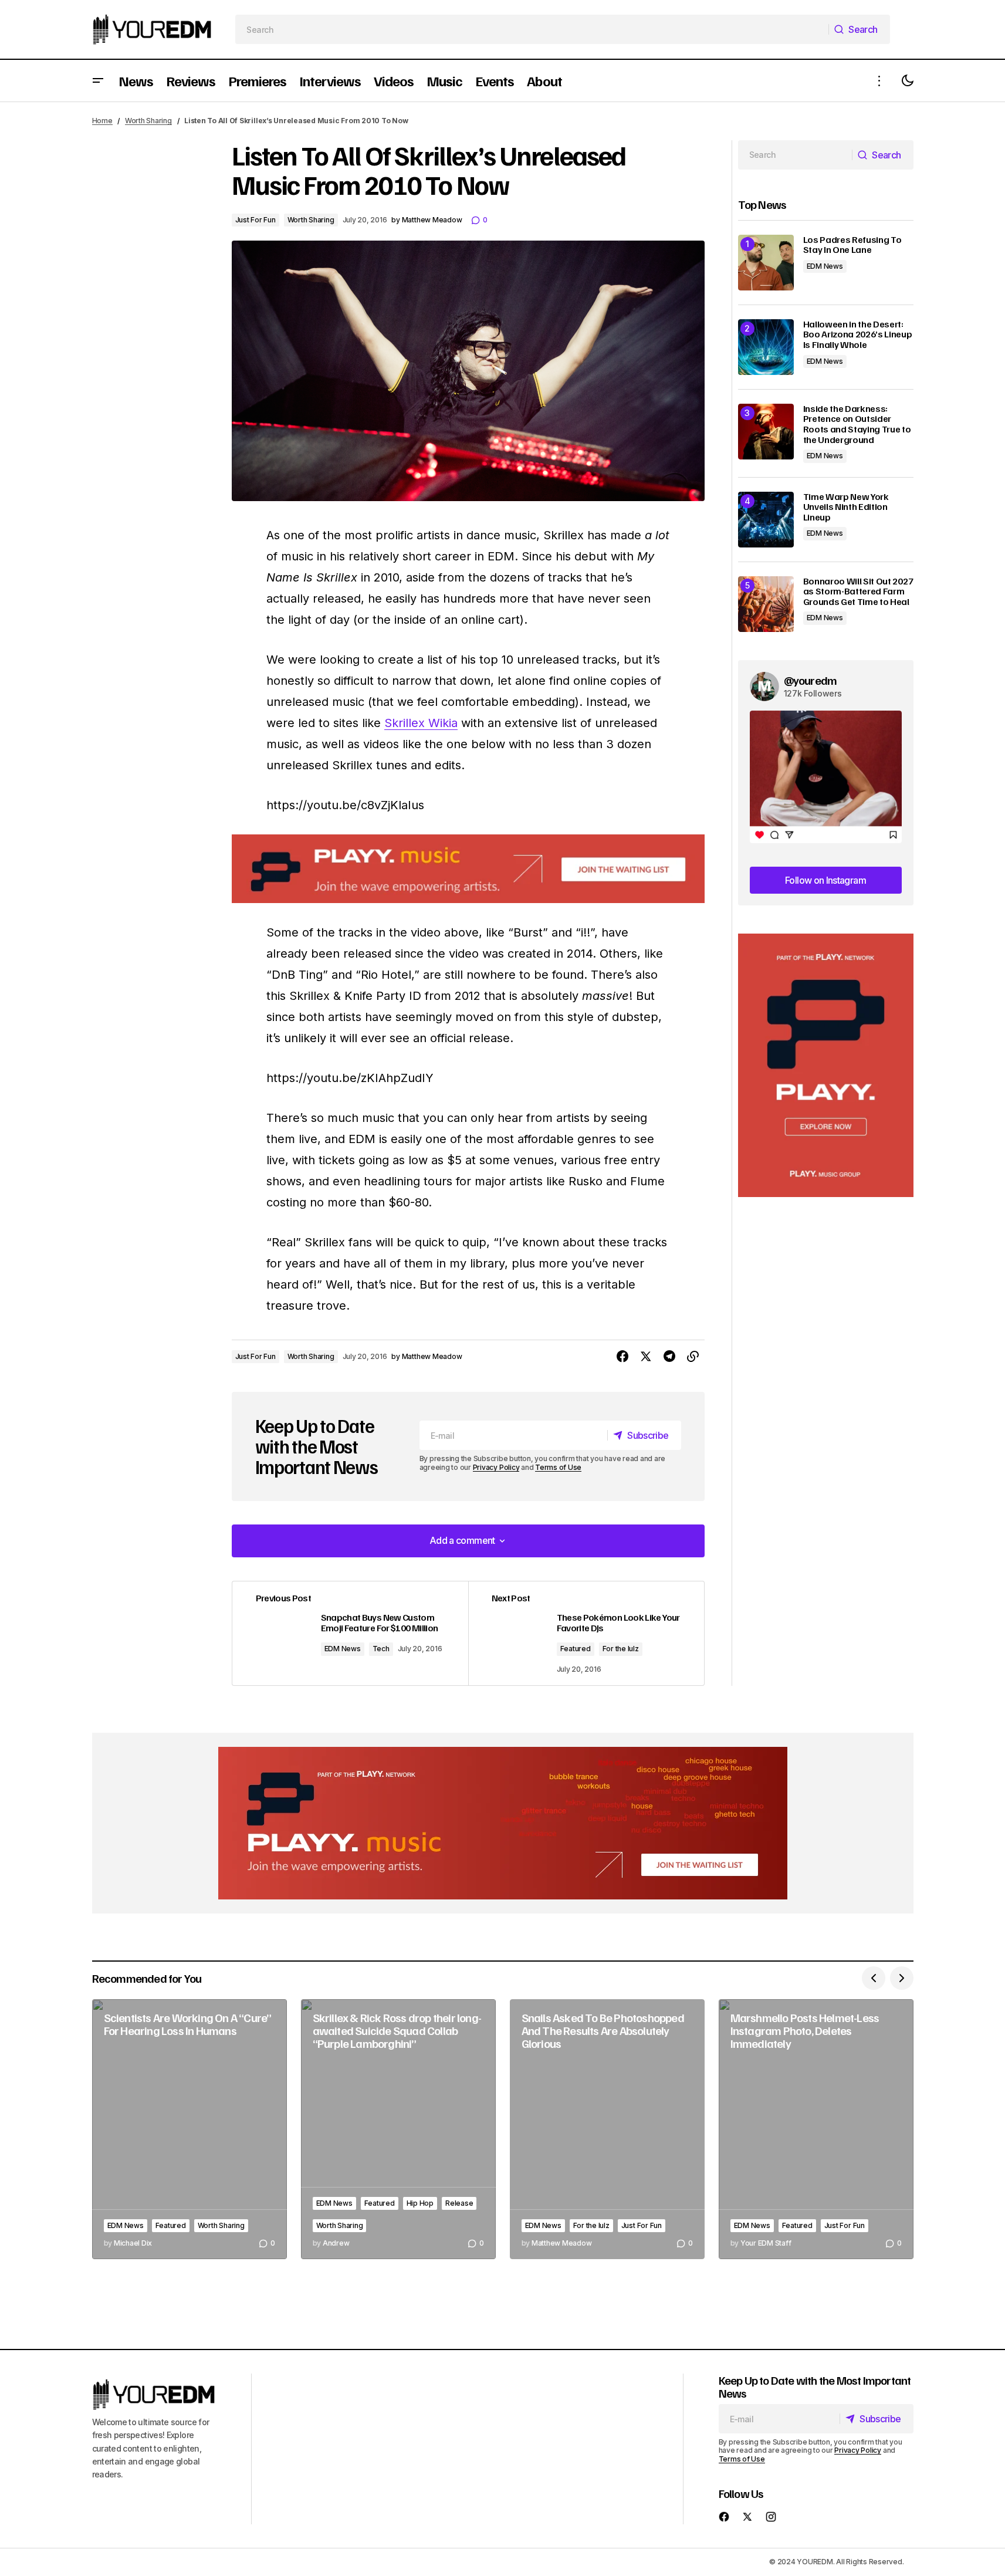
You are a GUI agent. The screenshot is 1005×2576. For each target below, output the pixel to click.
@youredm (811, 680)
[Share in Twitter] (646, 1357)
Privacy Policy (496, 1467)
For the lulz (621, 1649)
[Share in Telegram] (669, 1357)
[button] (98, 81)
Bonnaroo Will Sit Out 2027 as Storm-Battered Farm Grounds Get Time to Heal (858, 592)
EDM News (343, 1649)
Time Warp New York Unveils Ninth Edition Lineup (846, 507)
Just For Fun (256, 220)
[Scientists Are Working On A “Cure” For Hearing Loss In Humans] (190, 2129)
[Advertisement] (826, 1065)
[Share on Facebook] (622, 1357)
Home (102, 121)
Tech (381, 1649)
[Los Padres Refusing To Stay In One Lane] (766, 263)
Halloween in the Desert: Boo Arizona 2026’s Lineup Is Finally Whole (858, 335)
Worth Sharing (148, 121)
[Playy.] (503, 1823)
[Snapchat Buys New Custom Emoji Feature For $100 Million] (350, 1634)
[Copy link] (693, 1357)
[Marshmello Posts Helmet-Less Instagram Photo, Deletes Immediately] (816, 2129)
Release (459, 2203)
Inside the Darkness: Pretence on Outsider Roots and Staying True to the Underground (857, 424)
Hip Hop (420, 2203)
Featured (576, 1649)
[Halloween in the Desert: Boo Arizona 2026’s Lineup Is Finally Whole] (766, 347)
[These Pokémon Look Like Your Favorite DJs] (586, 1634)
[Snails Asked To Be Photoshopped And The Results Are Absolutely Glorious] (607, 2129)
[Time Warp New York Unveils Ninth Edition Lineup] (766, 520)
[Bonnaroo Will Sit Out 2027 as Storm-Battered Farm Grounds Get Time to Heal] (766, 604)
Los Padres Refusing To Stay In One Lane (852, 245)
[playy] (468, 869)
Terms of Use (558, 1467)
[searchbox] (532, 29)
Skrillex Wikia (421, 723)
